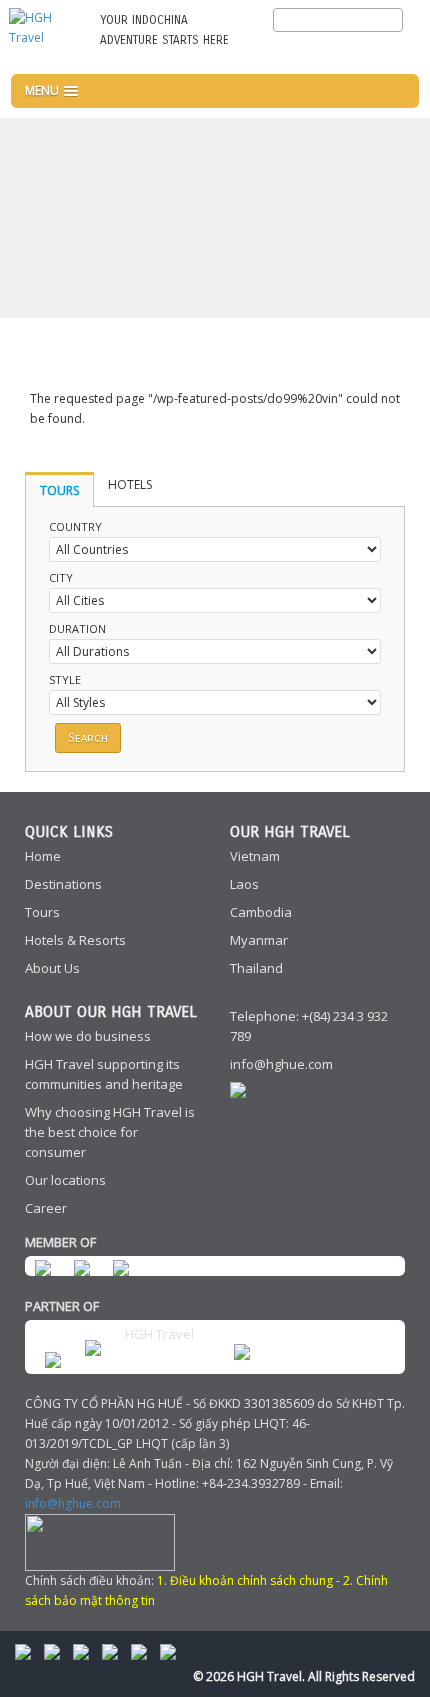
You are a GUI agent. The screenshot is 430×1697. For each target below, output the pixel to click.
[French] (334, 52)
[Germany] (367, 52)
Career (46, 1208)
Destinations (63, 884)
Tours (42, 912)
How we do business (88, 1036)
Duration (77, 628)
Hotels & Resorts (75, 940)
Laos (244, 884)
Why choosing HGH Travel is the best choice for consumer (110, 1132)
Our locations (65, 1180)
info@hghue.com (281, 1064)
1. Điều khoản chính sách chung (245, 1580)
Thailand (256, 968)
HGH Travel (159, 1334)
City (61, 577)
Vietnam (255, 856)
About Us (52, 968)
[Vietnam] (400, 52)
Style (65, 679)
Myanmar (259, 940)
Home (43, 856)
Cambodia (261, 912)
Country (75, 526)
